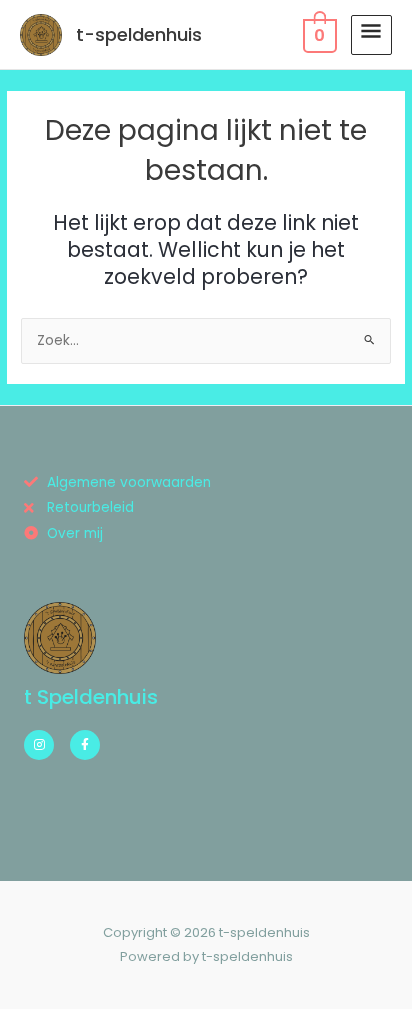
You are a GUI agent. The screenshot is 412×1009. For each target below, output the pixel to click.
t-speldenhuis (139, 34)
